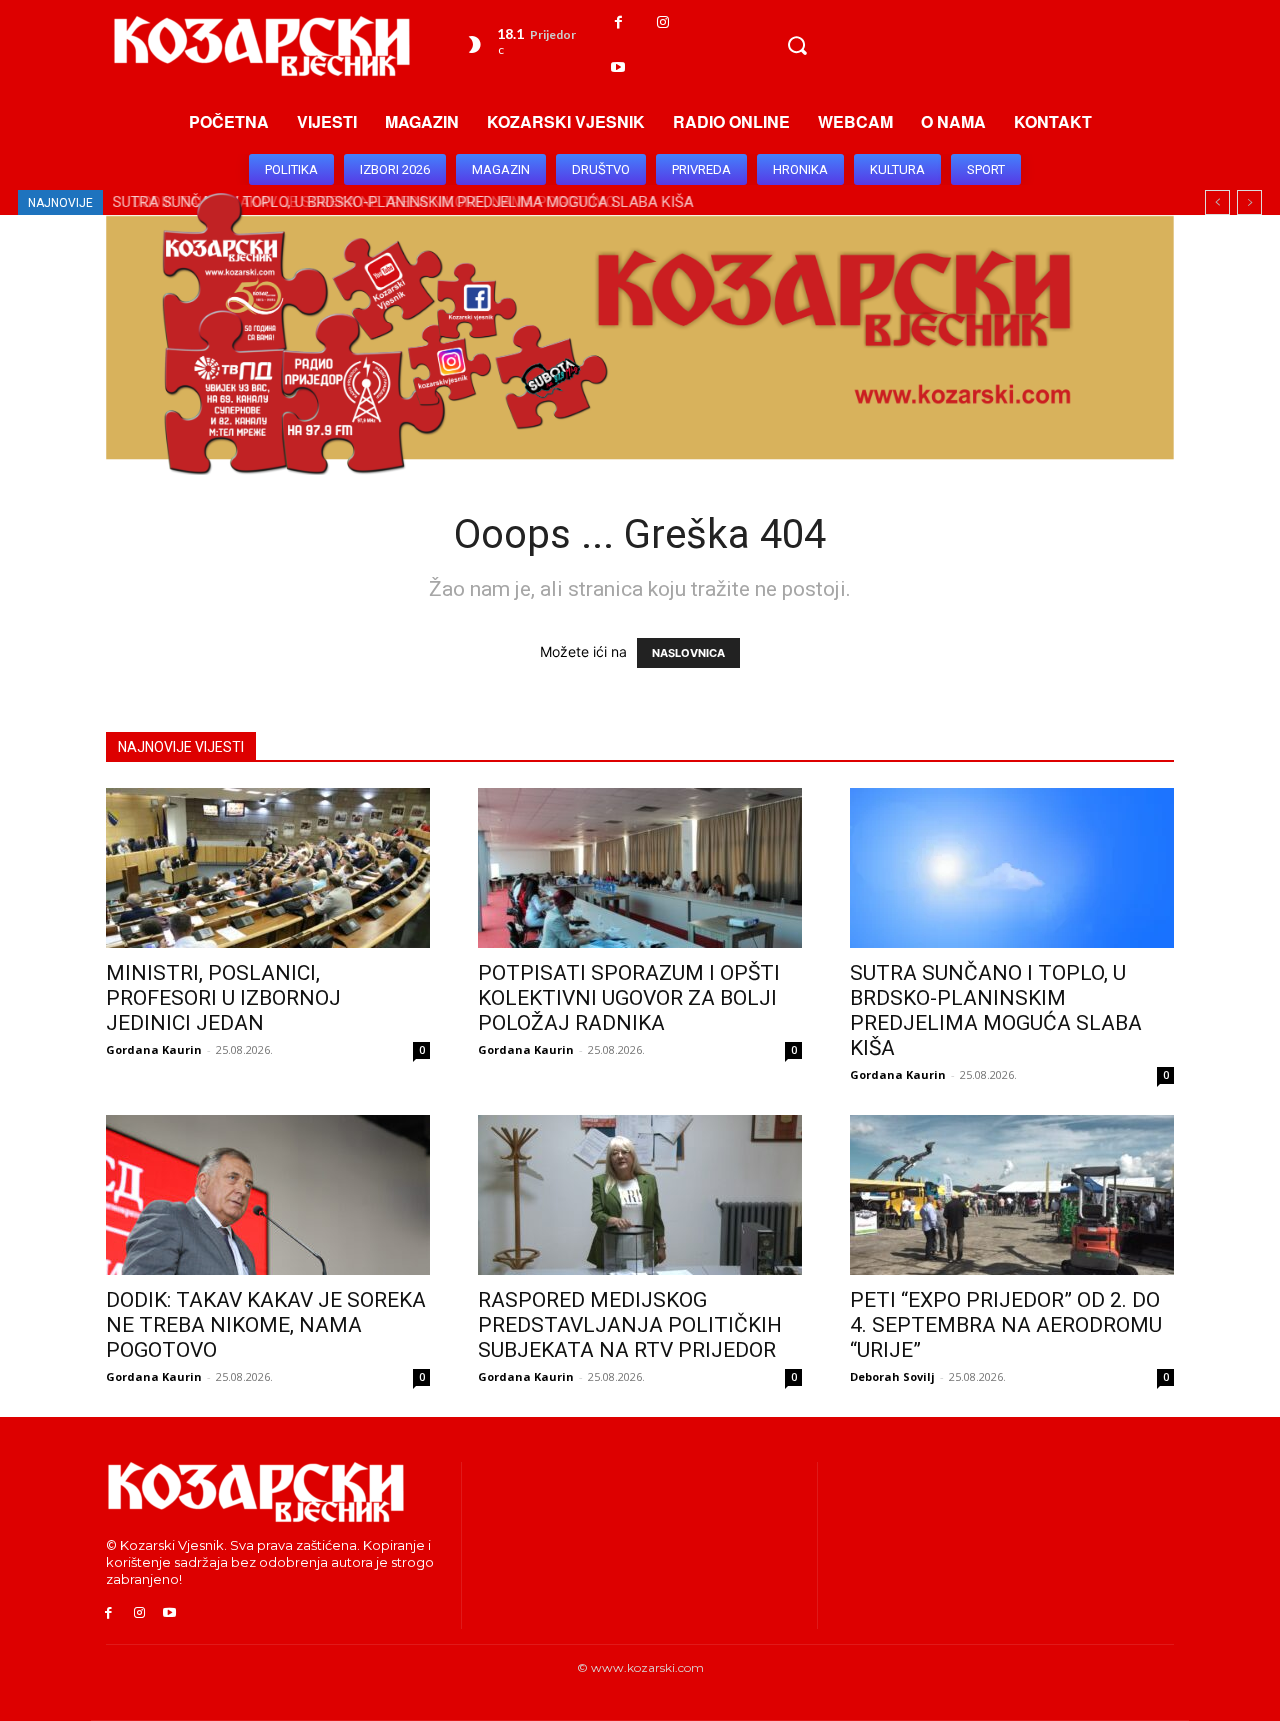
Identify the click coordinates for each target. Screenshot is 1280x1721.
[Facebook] (618, 22)
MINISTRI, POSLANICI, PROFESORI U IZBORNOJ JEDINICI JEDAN (223, 998)
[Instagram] (663, 22)
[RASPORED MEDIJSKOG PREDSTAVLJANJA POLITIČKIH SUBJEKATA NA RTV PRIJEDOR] (640, 1195)
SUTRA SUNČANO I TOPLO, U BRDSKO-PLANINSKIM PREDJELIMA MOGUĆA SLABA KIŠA (996, 1010)
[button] (797, 45)
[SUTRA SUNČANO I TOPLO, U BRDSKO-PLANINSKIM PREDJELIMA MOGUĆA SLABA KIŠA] (1012, 868)
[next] (1249, 202)
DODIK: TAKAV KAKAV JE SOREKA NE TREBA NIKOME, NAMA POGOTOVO (266, 1325)
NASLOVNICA (688, 653)
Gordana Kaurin (154, 1049)
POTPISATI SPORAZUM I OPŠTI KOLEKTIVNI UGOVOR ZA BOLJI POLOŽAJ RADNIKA (629, 998)
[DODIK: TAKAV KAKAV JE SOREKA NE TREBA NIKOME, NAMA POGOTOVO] (268, 1195)
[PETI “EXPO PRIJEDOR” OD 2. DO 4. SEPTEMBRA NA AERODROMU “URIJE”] (1012, 1195)
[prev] (1217, 202)
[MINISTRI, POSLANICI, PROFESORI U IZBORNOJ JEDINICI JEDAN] (268, 868)
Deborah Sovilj (892, 1376)
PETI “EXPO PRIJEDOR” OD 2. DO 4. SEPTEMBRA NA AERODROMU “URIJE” (1006, 1325)
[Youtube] (618, 67)
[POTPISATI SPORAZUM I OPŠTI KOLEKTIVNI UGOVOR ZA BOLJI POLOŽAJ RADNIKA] (640, 868)
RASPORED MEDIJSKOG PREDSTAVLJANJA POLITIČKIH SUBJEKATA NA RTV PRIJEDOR (630, 1325)
